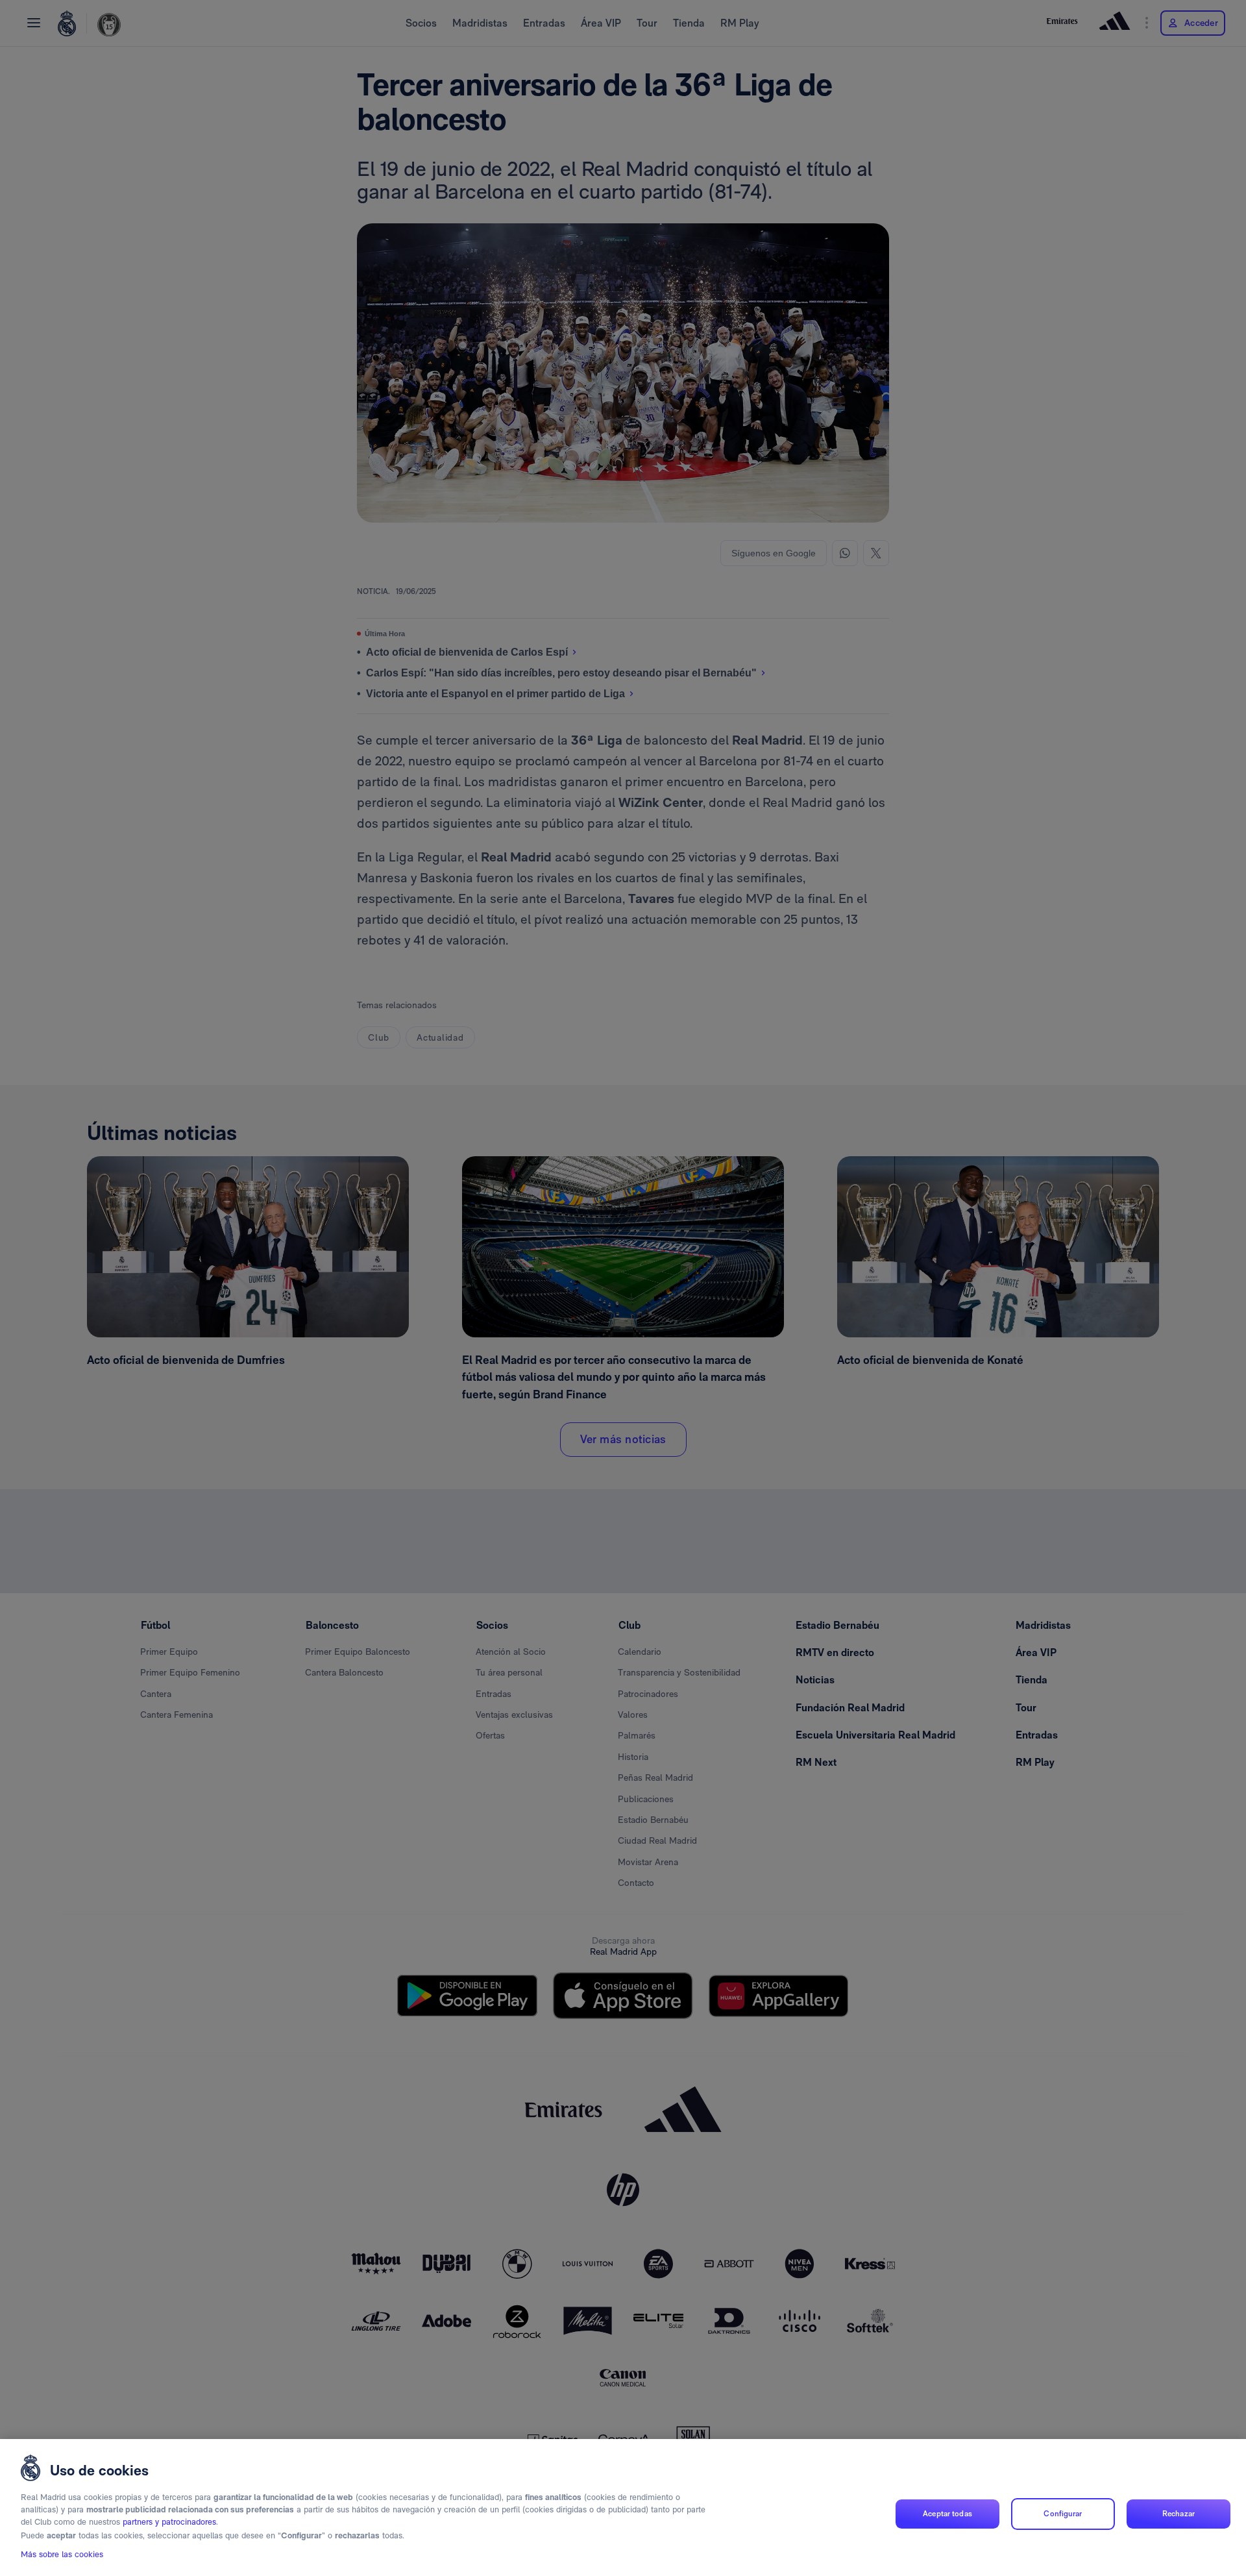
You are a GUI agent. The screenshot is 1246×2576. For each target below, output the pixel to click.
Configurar (1063, 2514)
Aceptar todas (947, 2514)
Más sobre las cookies (62, 2554)
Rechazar (1179, 2514)
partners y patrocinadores (169, 2522)
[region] (623, 2508)
